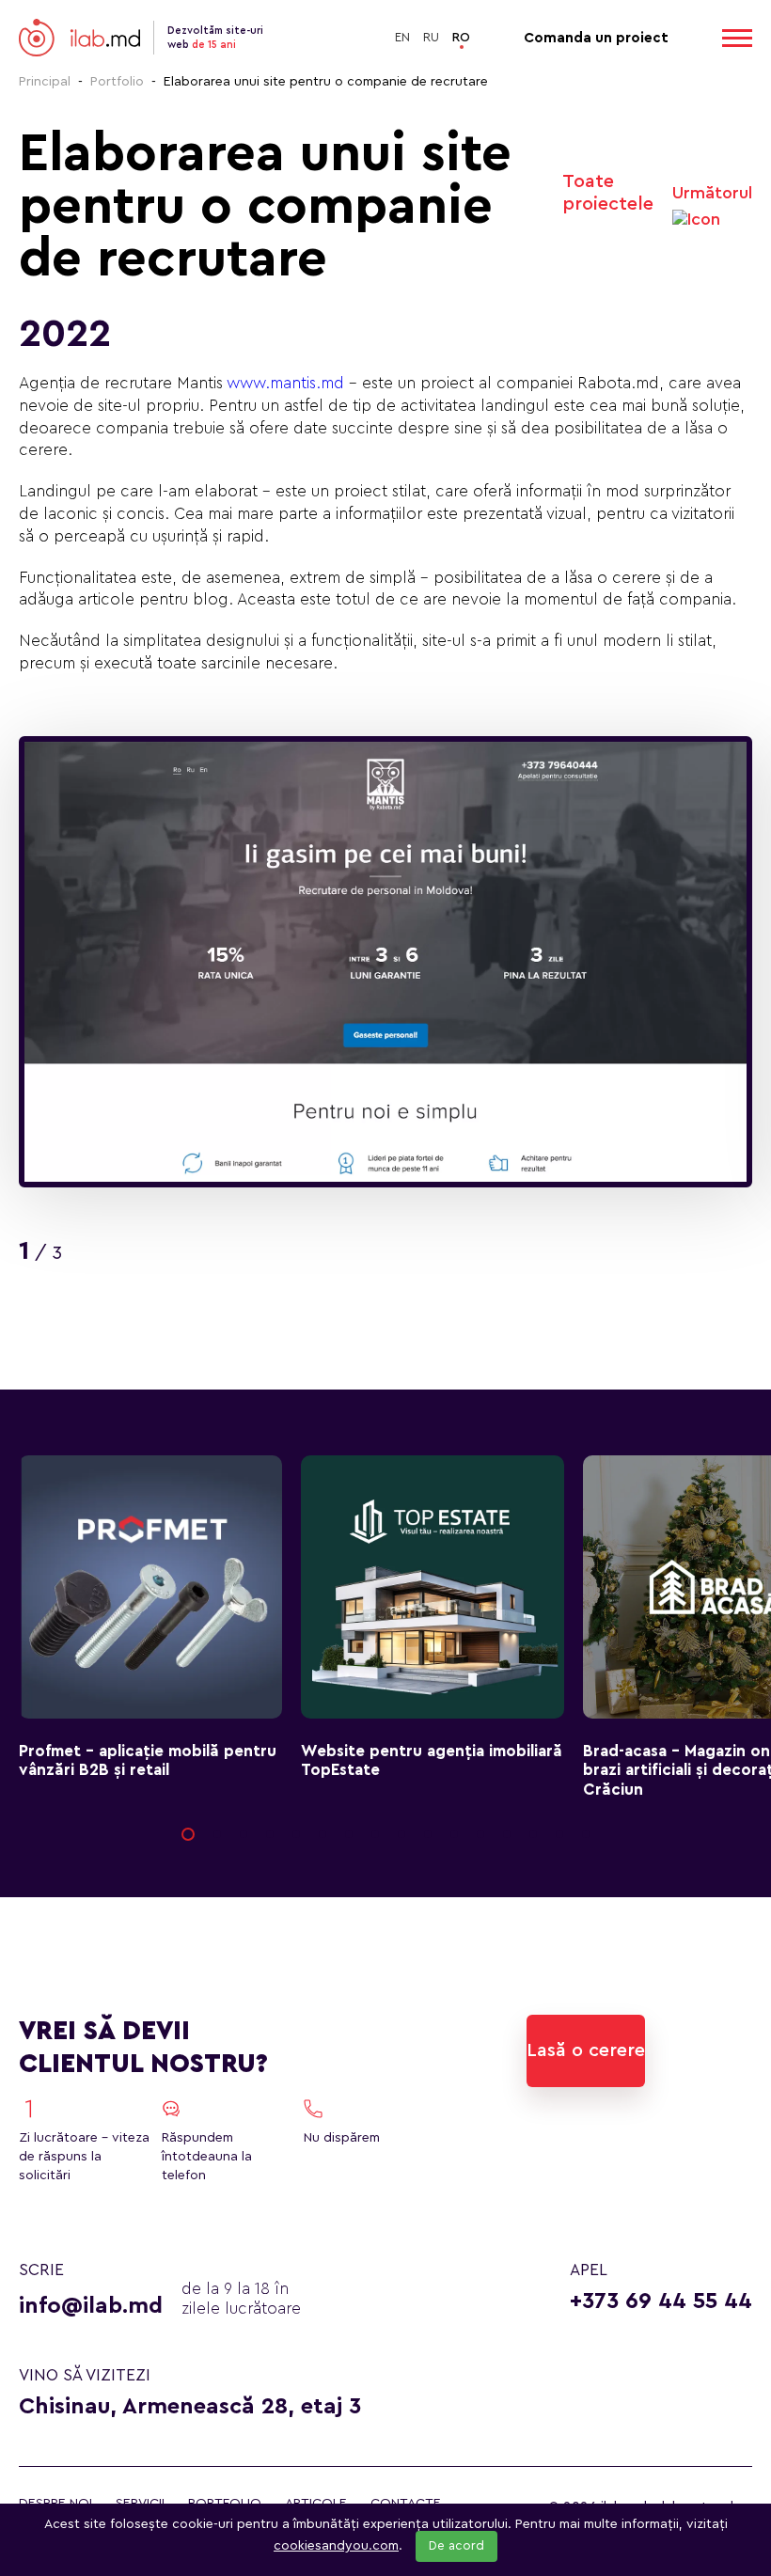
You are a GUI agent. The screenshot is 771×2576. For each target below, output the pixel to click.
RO (461, 37)
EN (402, 37)
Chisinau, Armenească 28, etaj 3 (190, 2407)
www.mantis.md (285, 383)
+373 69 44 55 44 (661, 2301)
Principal (45, 82)
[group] (385, 962)
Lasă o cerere (586, 2050)
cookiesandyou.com (336, 2546)
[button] (188, 1834)
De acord (456, 2546)
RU (431, 37)
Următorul (712, 193)
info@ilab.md (91, 2306)
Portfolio (117, 82)
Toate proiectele (608, 193)
